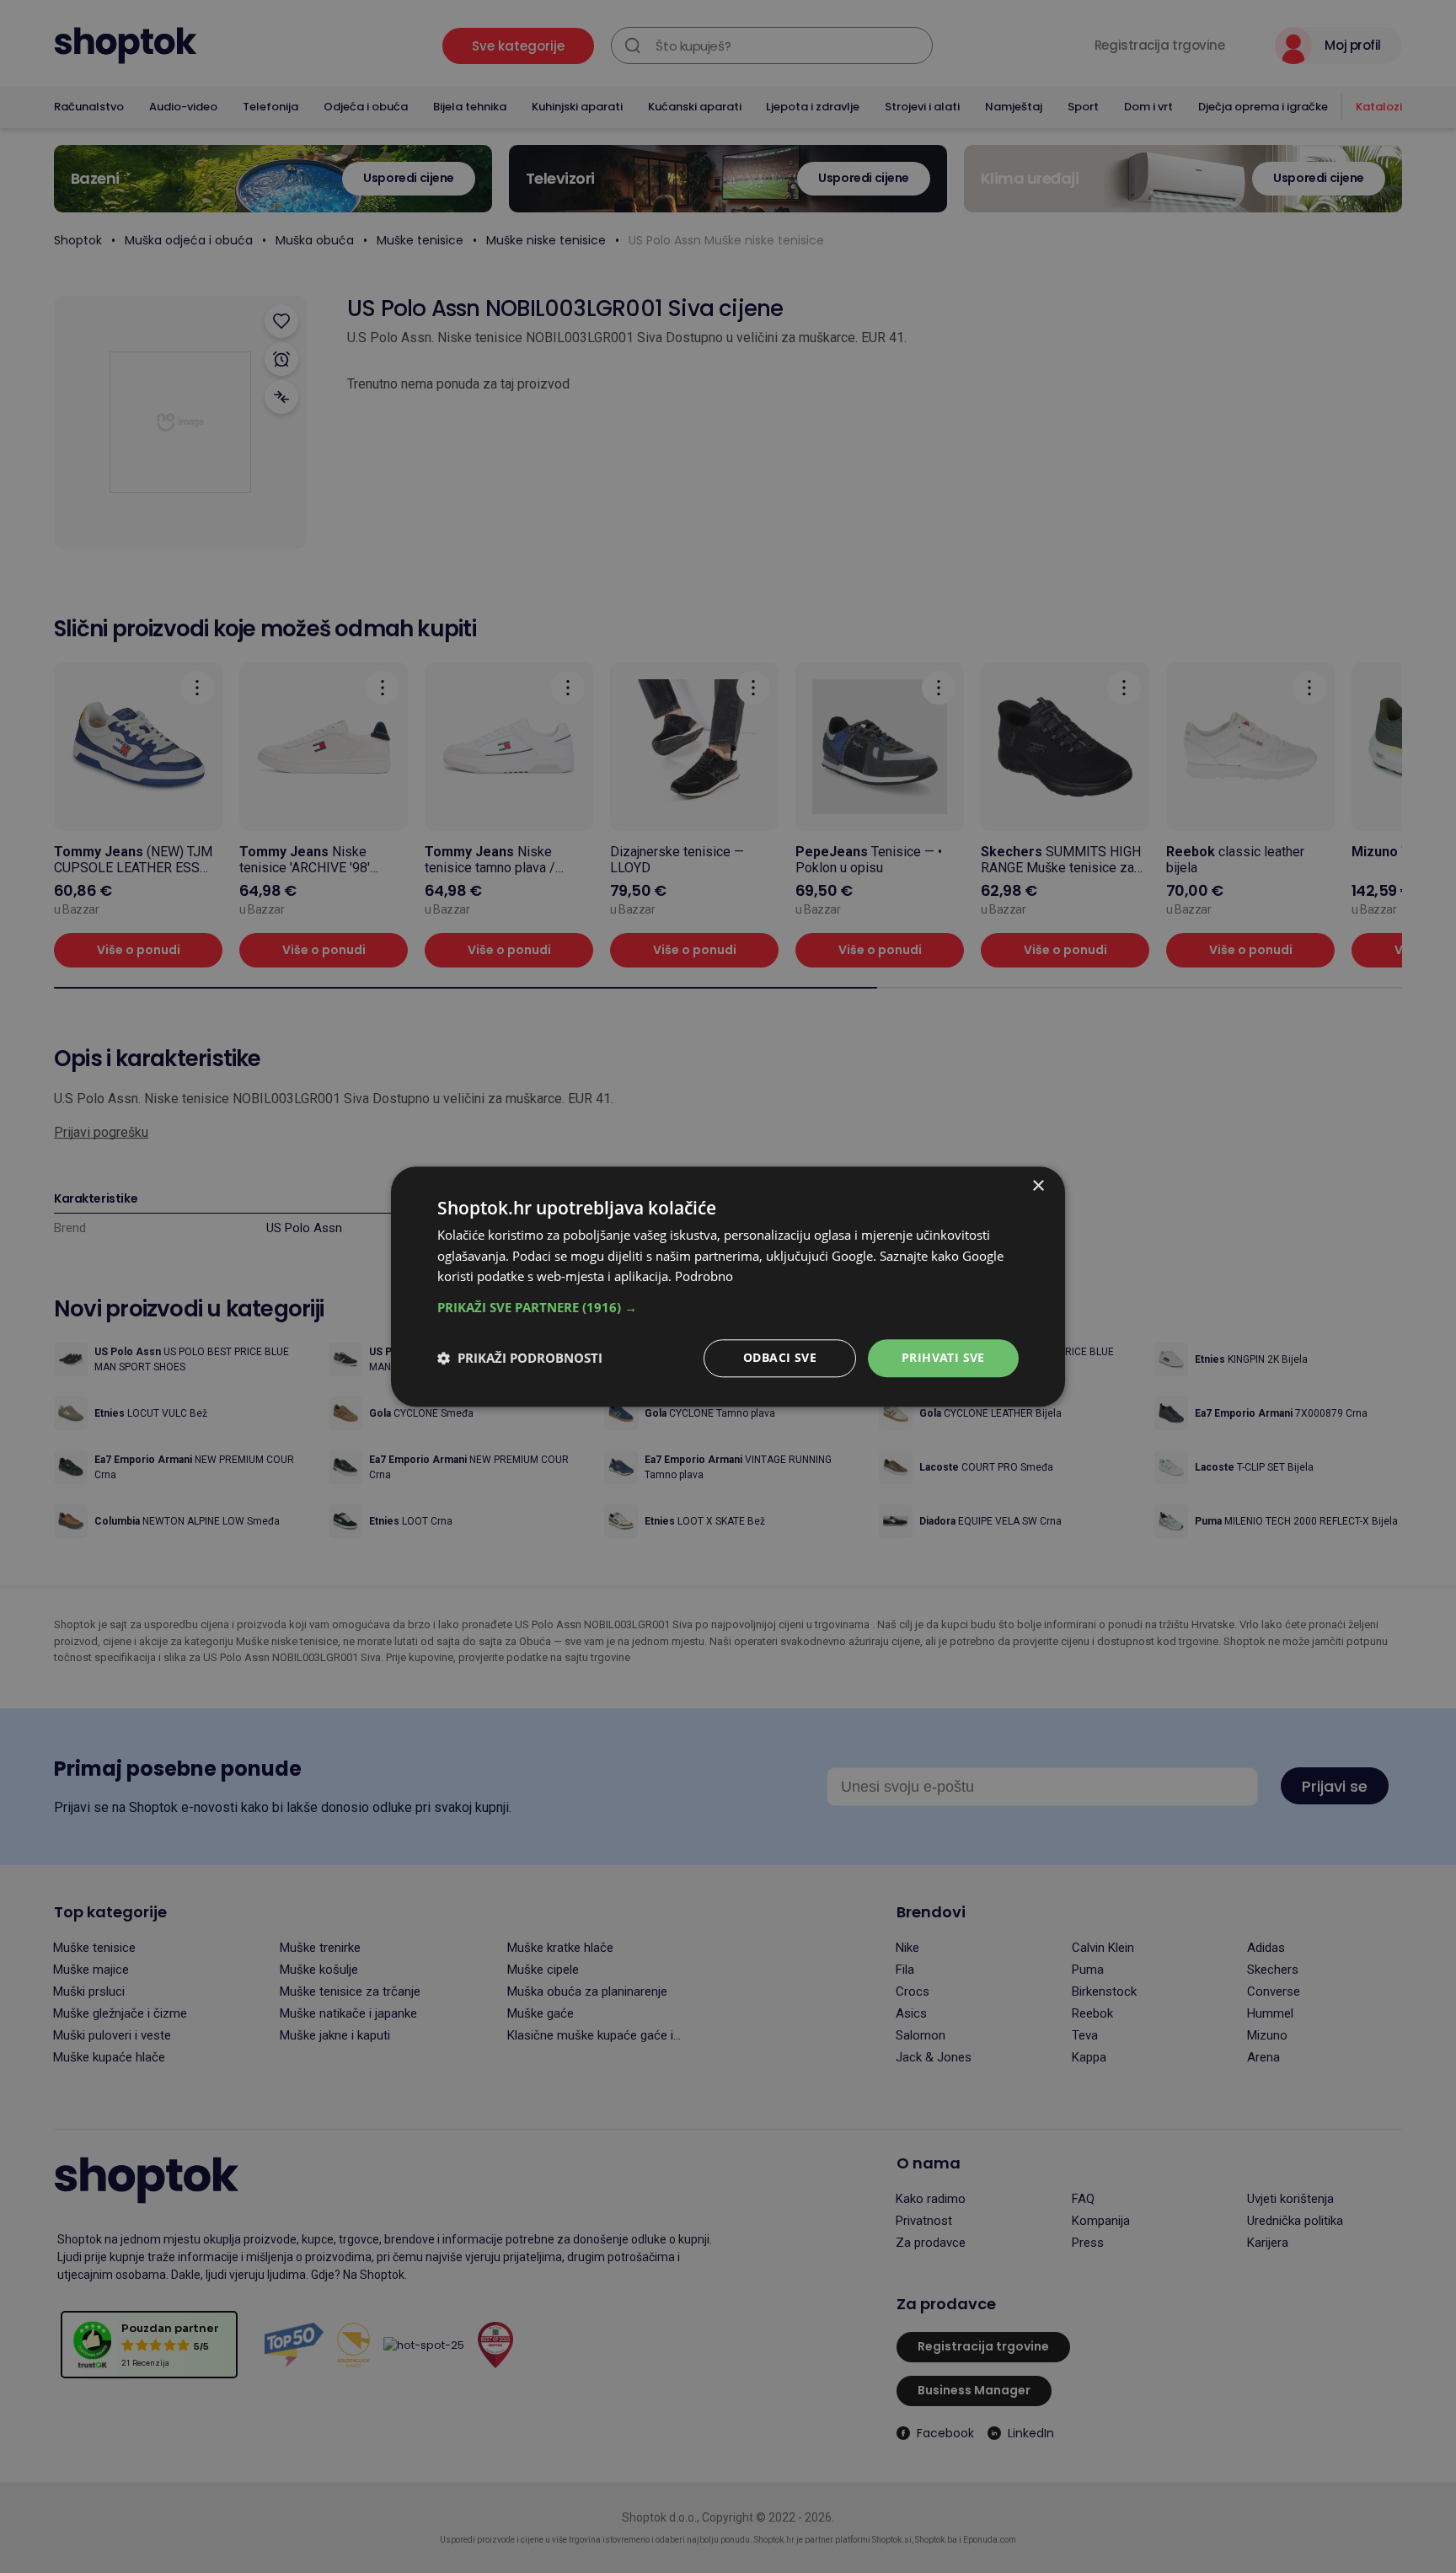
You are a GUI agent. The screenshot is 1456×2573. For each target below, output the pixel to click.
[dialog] (728, 1286)
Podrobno (704, 1277)
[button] (728, 1307)
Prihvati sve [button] (943, 1357)
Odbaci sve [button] (780, 1357)
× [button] (1038, 1186)
